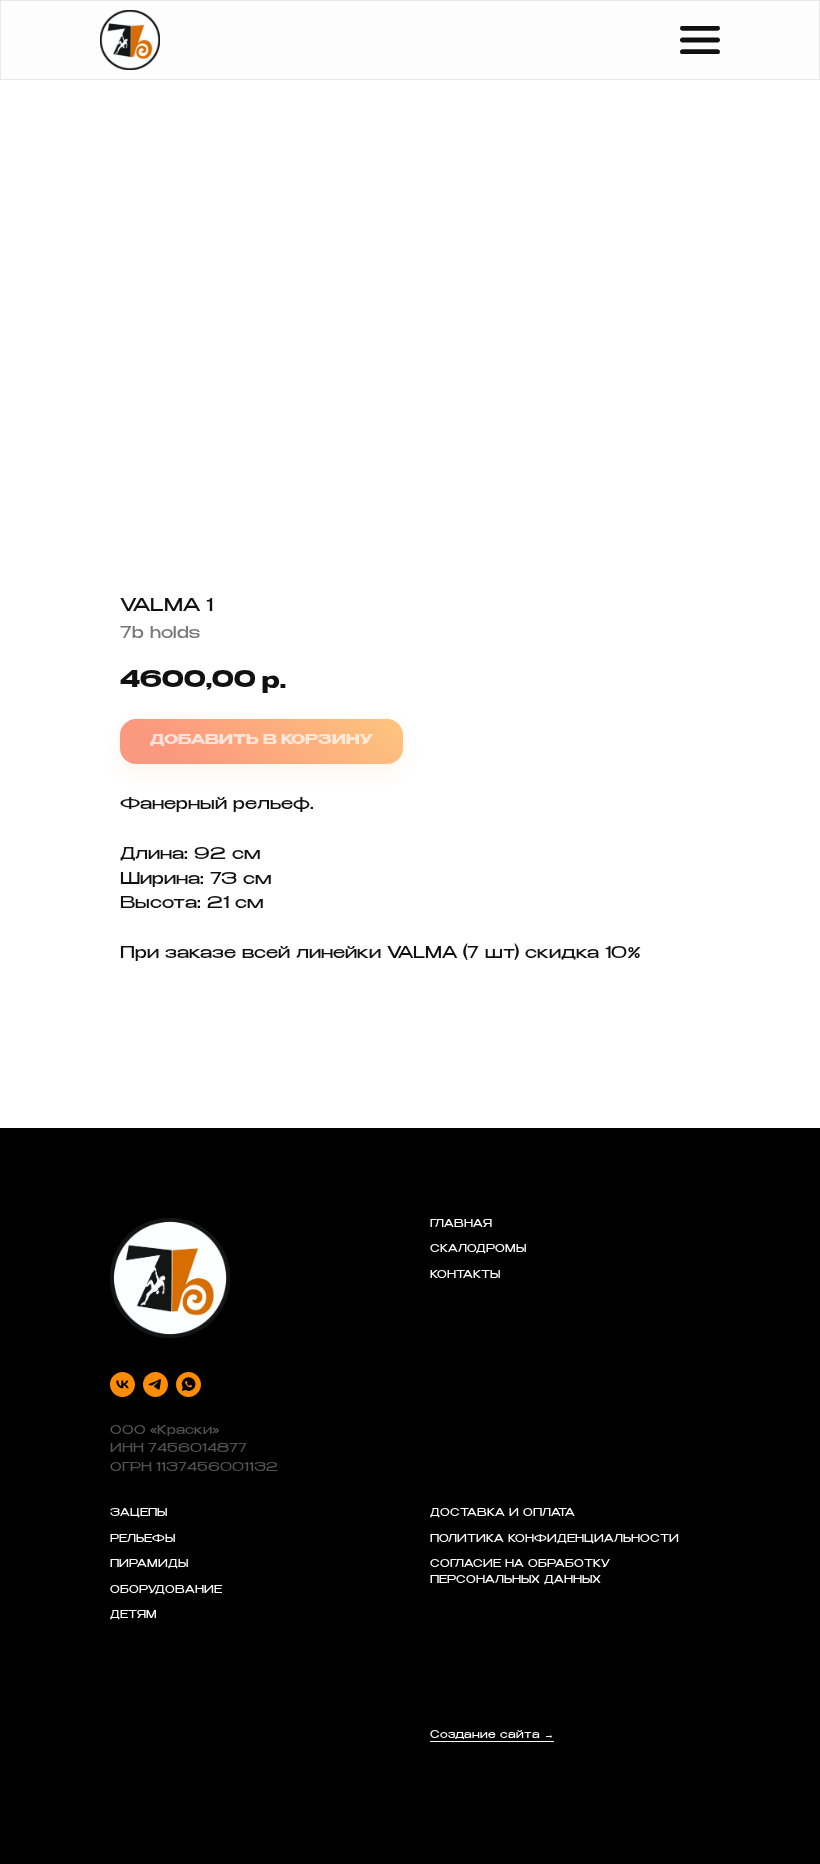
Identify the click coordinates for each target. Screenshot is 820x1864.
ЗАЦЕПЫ (138, 1514)
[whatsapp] (188, 1384)
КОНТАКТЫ (465, 1276)
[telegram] (155, 1384)
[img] (130, 40)
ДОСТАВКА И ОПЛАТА (502, 1514)
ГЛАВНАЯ (461, 1225)
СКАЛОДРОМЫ (478, 1250)
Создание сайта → (492, 1736)
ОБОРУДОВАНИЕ (166, 1591)
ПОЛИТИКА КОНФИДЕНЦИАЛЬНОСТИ (554, 1540)
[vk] (122, 1384)
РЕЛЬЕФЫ (142, 1540)
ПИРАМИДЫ (149, 1565)
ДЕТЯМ (133, 1616)
